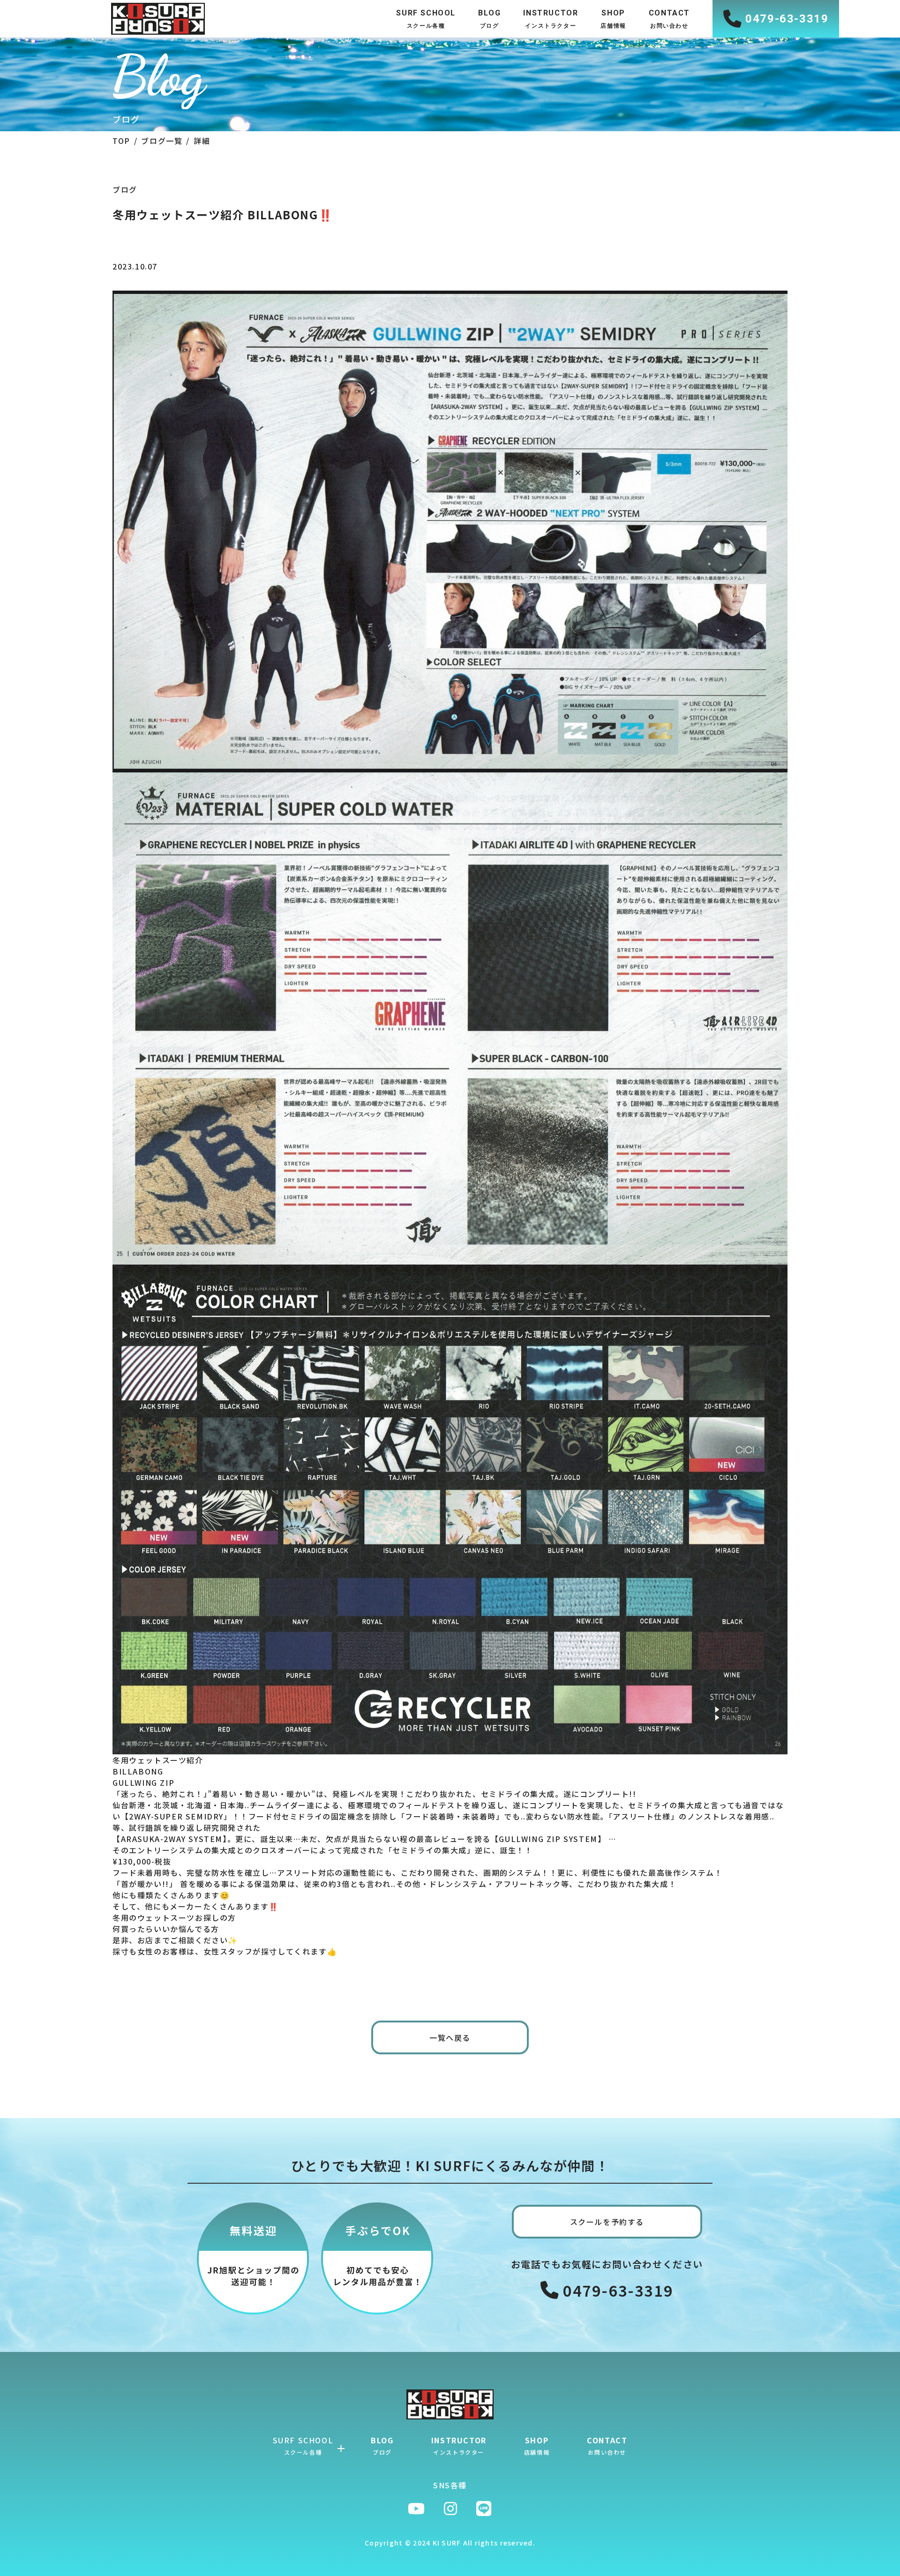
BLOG (382, 2445)
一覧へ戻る (450, 2037)
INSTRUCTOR (459, 2445)
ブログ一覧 (162, 141)
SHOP (537, 2445)
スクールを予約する (607, 2222)
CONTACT (607, 2445)
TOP (121, 141)
